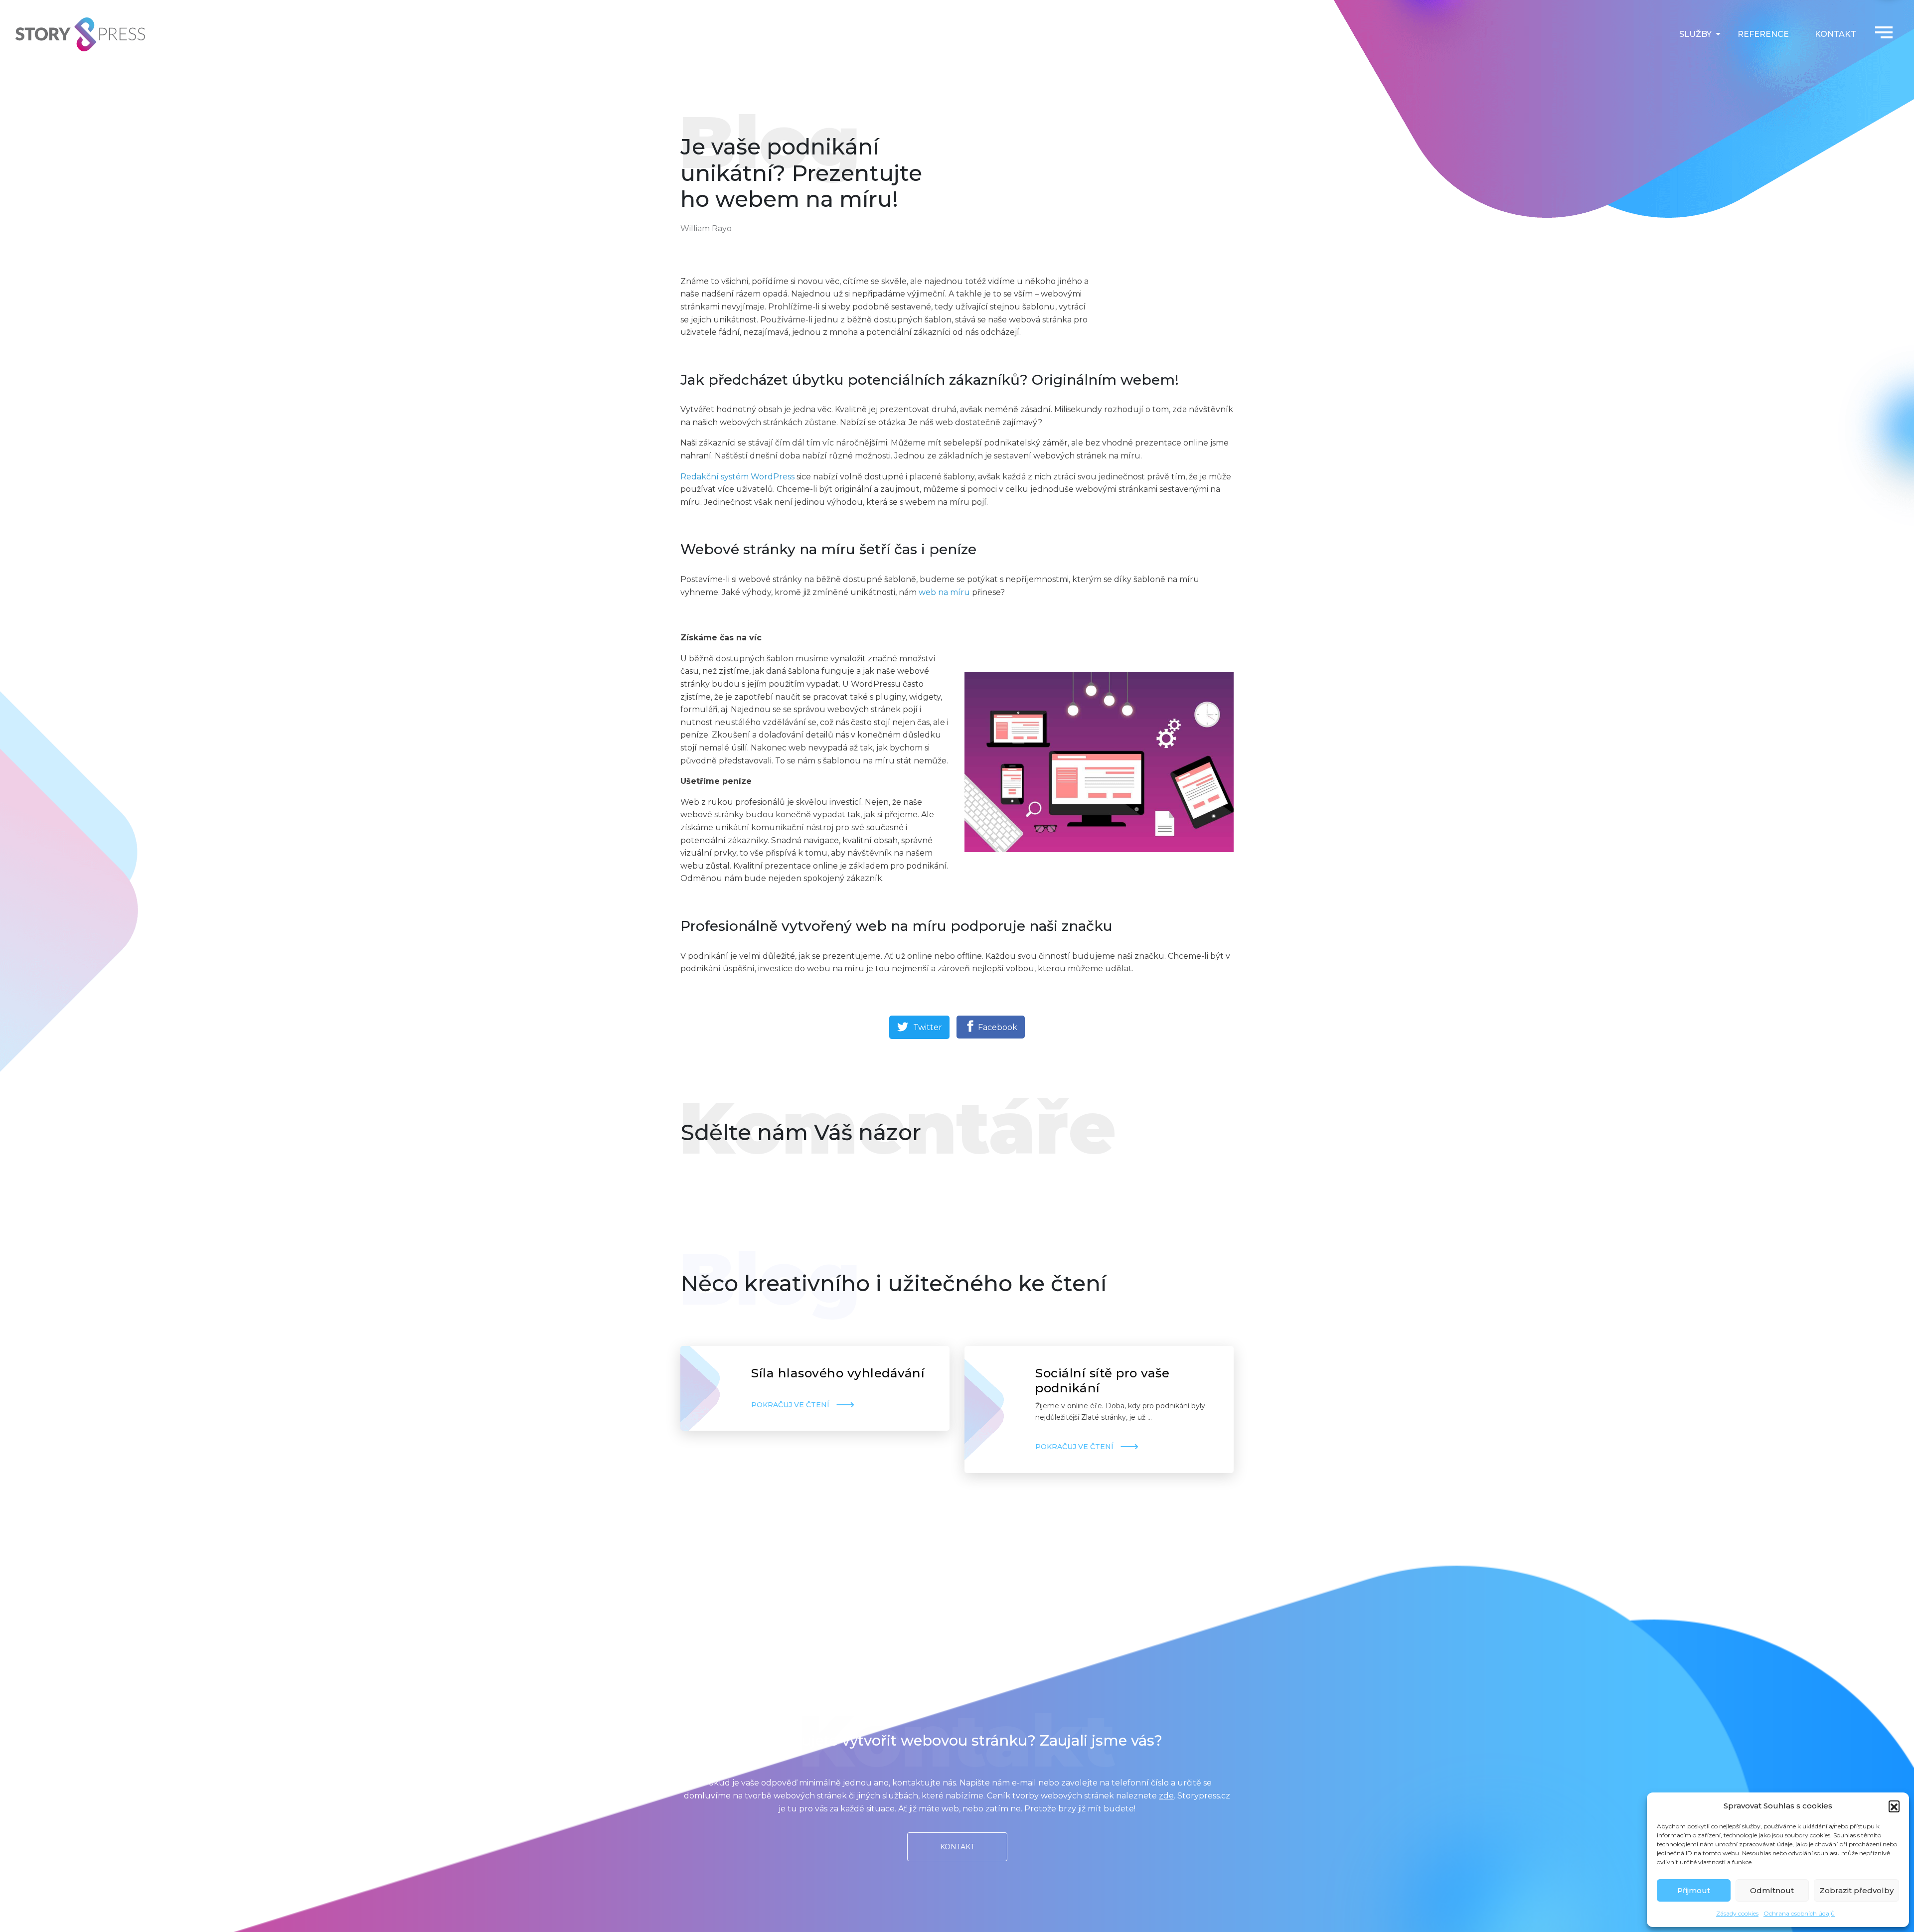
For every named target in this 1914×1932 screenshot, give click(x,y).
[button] (1894, 1806)
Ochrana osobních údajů (1799, 1913)
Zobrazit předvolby (1856, 1890)
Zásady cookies (1737, 1913)
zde (1166, 1796)
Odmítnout (1772, 1890)
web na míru (944, 592)
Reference (1763, 34)
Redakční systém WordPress (737, 477)
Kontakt (1835, 34)
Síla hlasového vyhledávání (838, 1373)
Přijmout (1694, 1890)
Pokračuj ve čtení (790, 1405)
